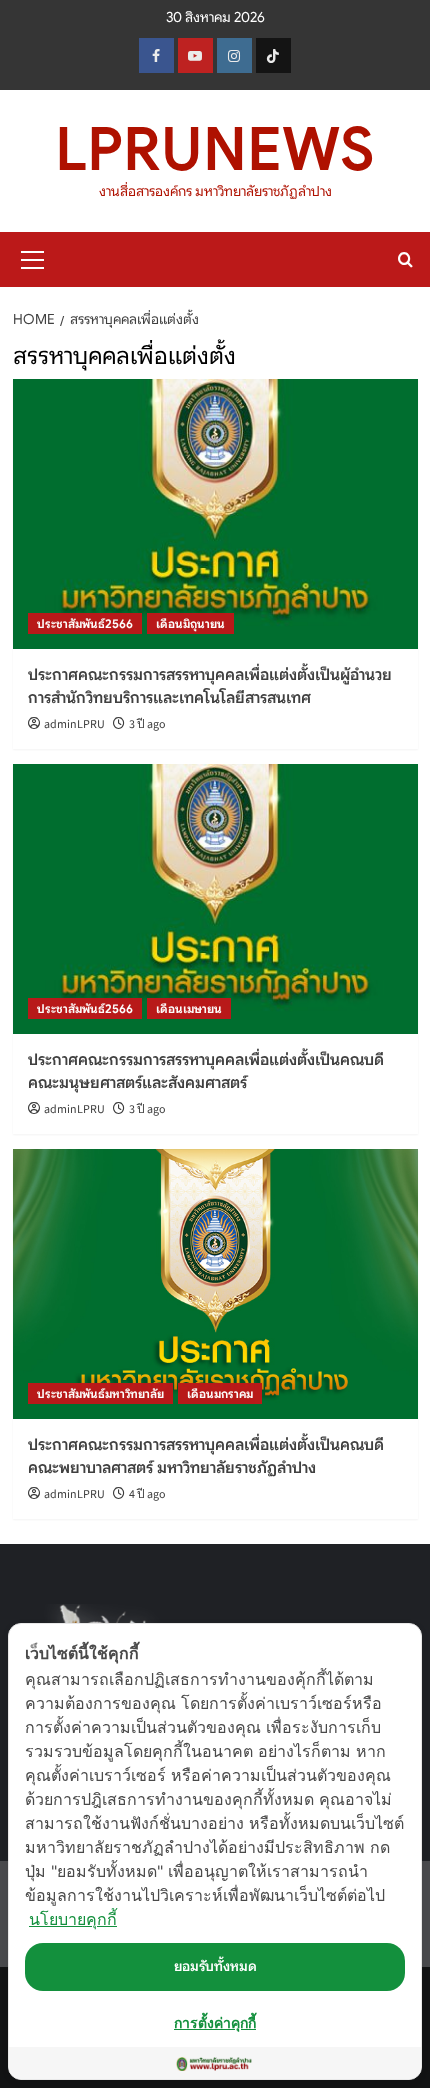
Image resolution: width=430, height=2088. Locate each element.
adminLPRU (74, 724)
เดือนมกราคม (220, 1393)
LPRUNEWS (215, 149)
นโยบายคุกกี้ (73, 1919)
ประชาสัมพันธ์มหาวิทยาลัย (100, 1393)
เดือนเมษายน (189, 1008)
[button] (33, 257)
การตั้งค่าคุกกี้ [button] (215, 2022)
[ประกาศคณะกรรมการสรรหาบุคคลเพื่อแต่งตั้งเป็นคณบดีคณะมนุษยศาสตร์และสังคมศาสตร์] (215, 899)
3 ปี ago (147, 724)
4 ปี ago (147, 1494)
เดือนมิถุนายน (190, 623)
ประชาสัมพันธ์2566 (85, 623)
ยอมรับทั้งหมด (215, 1966)
